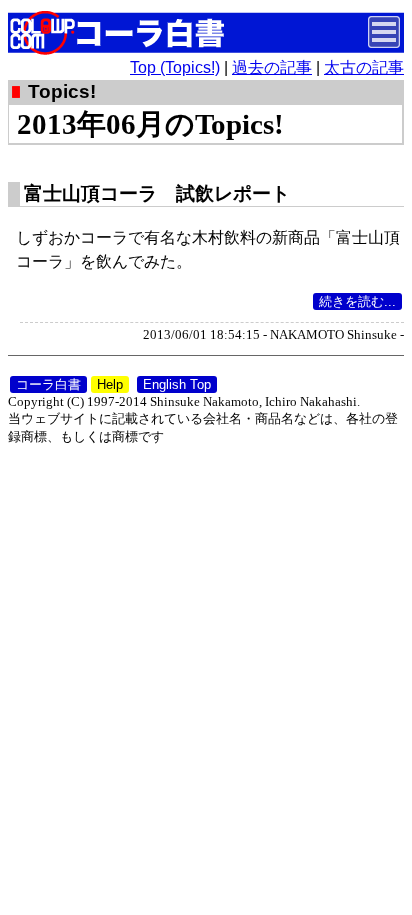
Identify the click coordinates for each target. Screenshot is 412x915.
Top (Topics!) (175, 67)
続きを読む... (357, 301)
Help (110, 384)
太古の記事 (364, 67)
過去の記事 (272, 67)
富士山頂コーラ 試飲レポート (157, 193)
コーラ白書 (48, 384)
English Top (177, 384)
